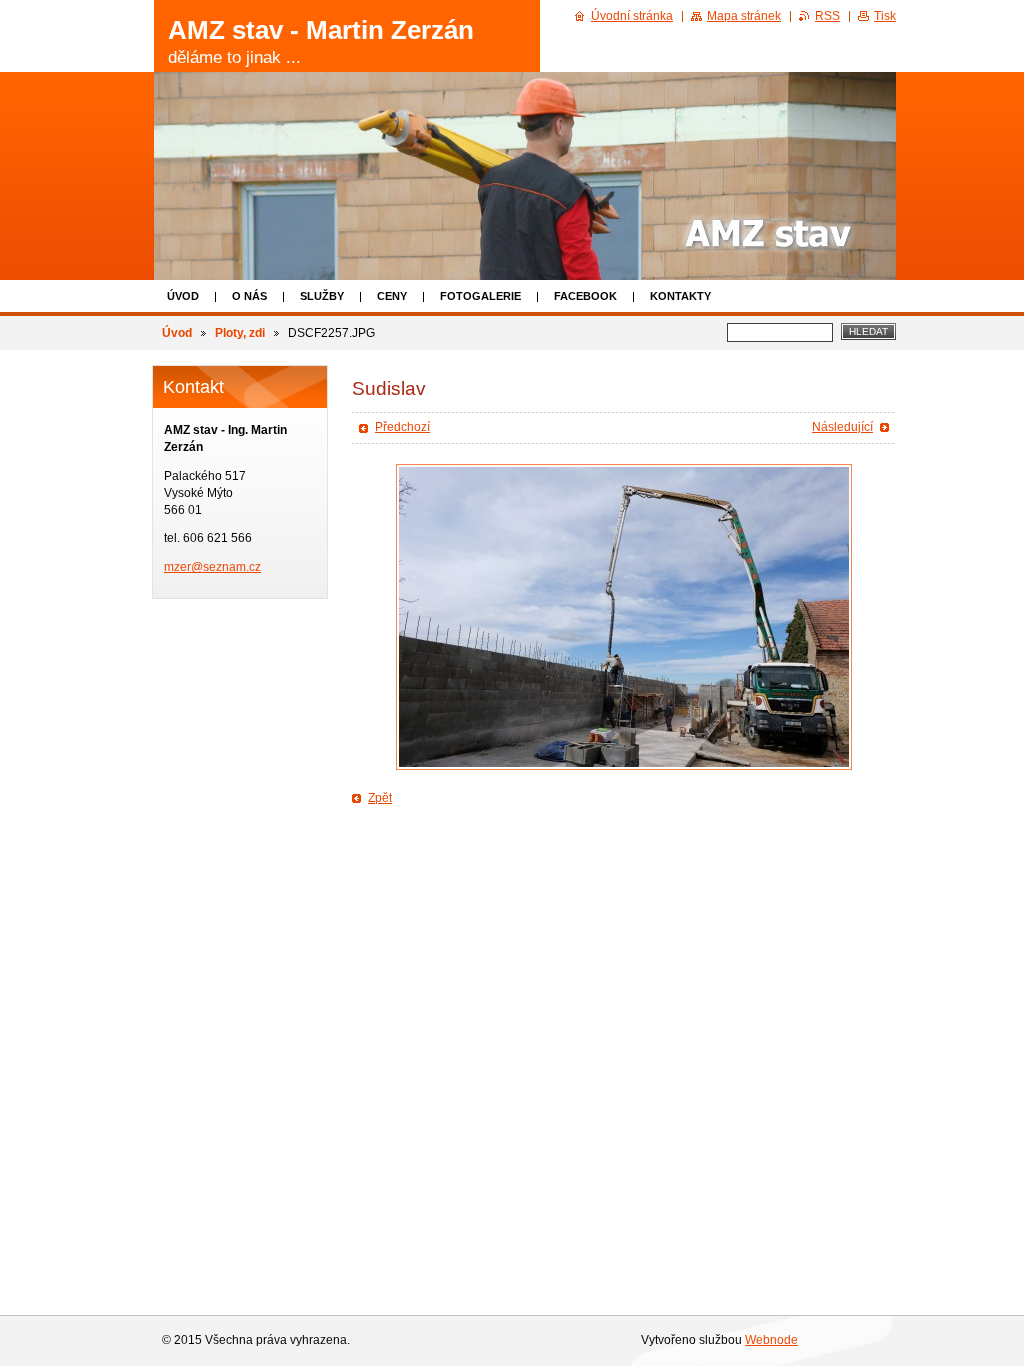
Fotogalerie (480, 296)
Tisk (885, 16)
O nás (249, 296)
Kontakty (680, 296)
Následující (842, 427)
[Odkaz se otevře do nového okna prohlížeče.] (624, 617)
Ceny (392, 296)
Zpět (380, 798)
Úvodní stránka (632, 16)
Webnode (771, 1340)
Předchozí (402, 427)
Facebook (585, 296)
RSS (827, 16)
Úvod (183, 296)
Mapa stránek (744, 16)
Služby (322, 296)
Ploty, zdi (240, 333)
